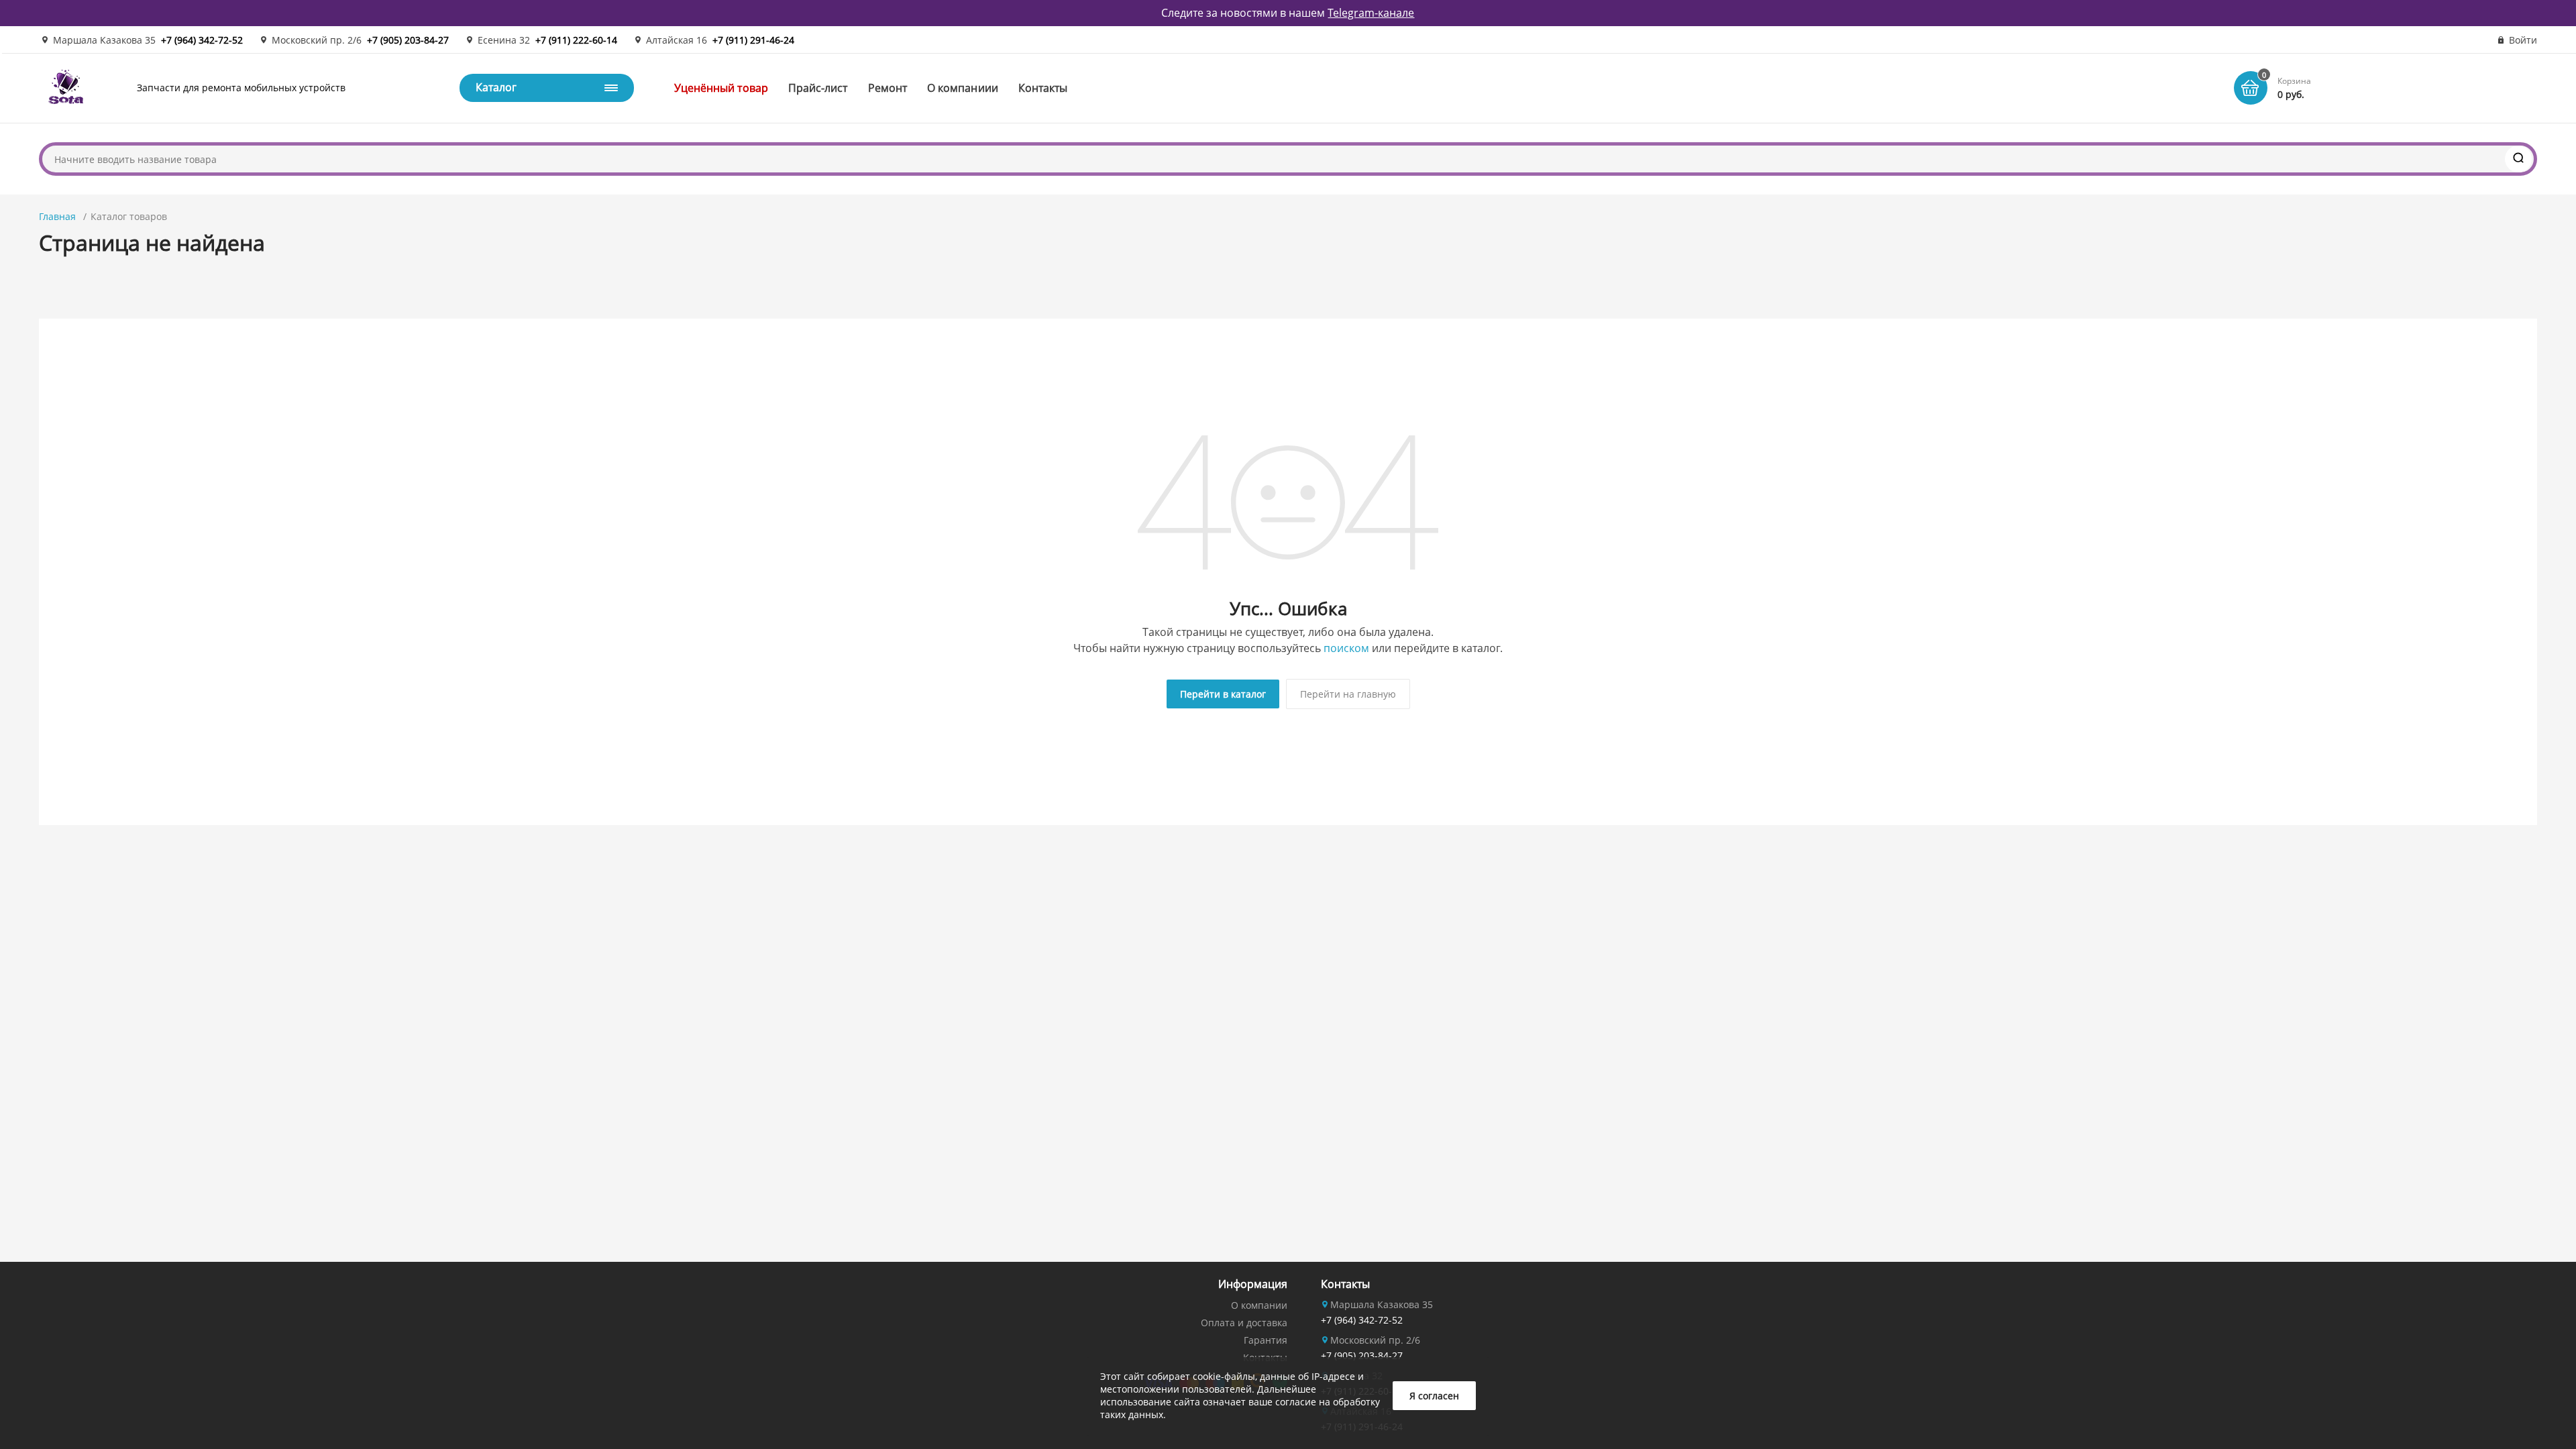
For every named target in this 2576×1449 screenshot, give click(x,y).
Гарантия (1266, 1340)
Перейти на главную (1348, 694)
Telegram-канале (1371, 13)
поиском (1346, 648)
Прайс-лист (818, 88)
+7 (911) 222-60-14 (576, 40)
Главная (57, 216)
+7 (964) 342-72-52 (202, 40)
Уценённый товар (721, 88)
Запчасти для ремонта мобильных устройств (241, 88)
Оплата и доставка (1244, 1323)
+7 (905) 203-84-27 (408, 40)
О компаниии (963, 88)
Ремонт (888, 88)
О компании (1259, 1305)
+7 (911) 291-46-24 (753, 40)
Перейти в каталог (1223, 694)
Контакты (1043, 88)
